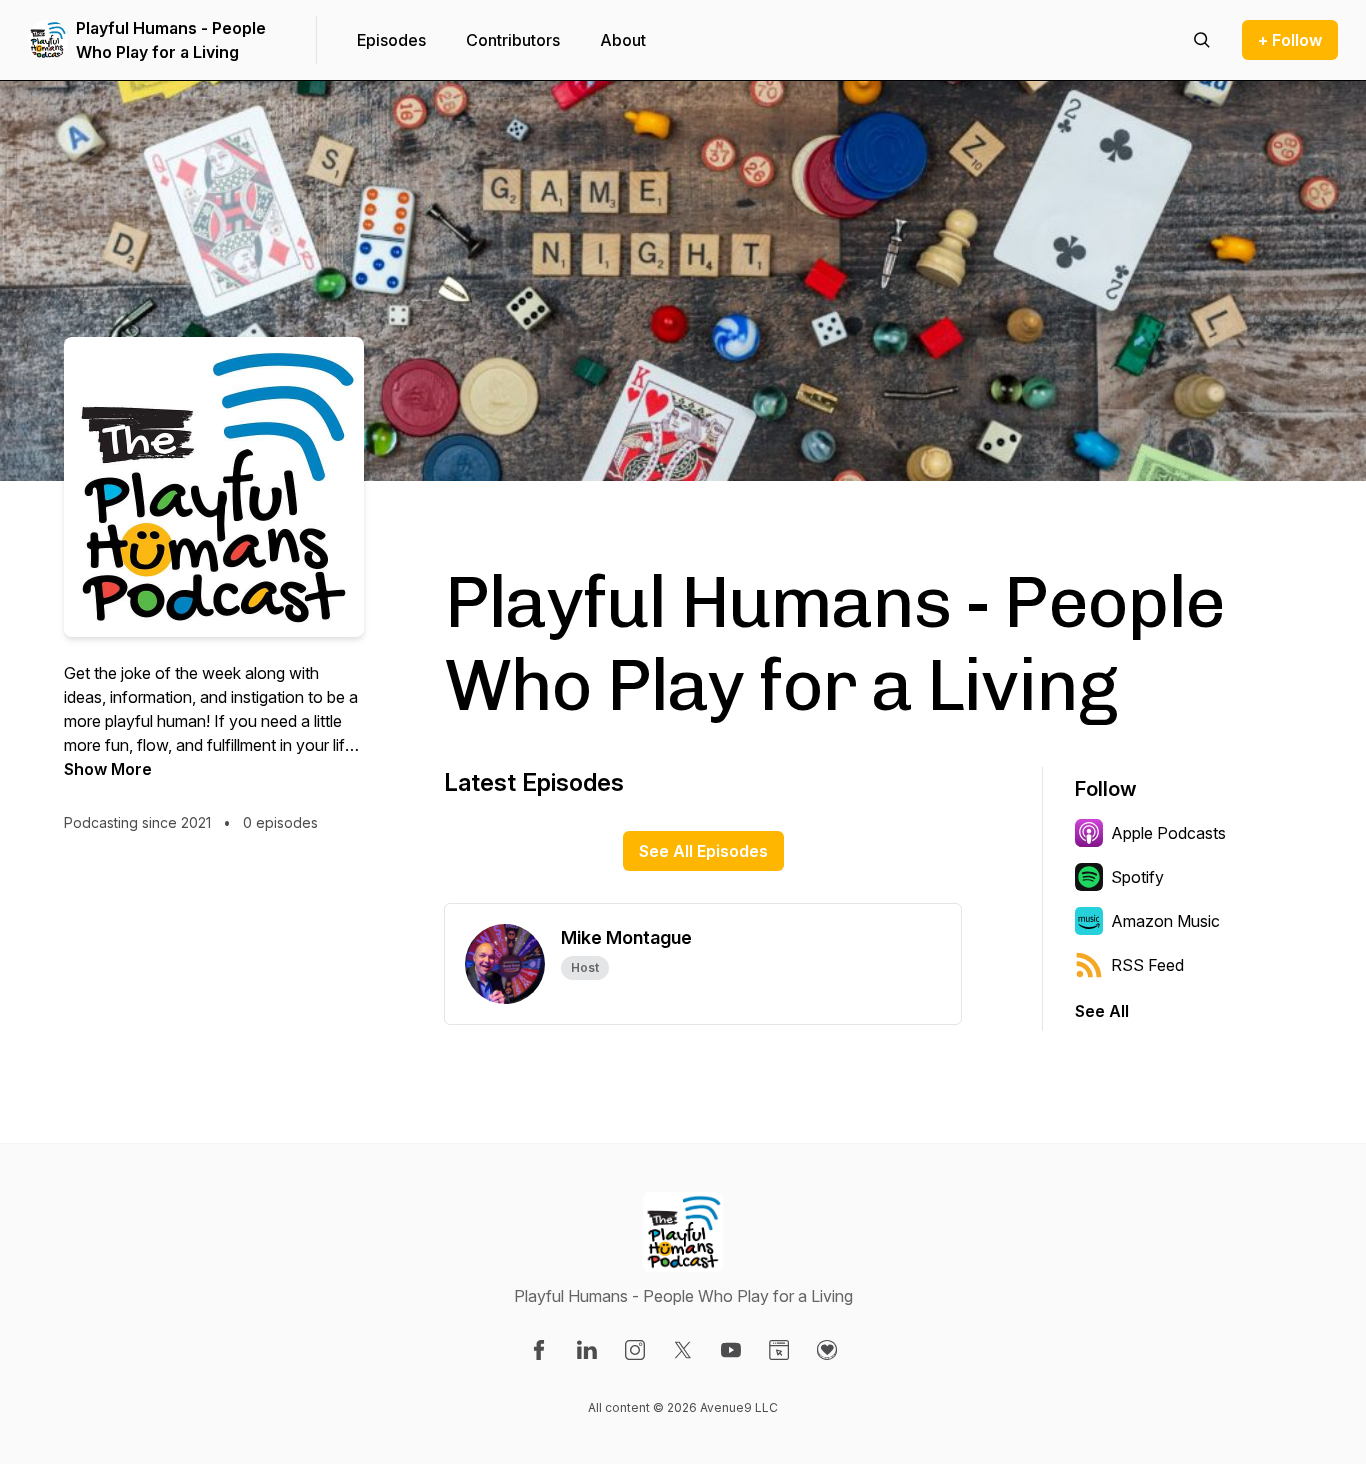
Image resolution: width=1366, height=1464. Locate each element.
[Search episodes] (1202, 40)
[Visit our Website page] (779, 1350)
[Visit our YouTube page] (731, 1350)
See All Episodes (703, 851)
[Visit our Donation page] (827, 1350)
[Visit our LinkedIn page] (587, 1350)
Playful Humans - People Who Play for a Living (171, 40)
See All (1102, 1011)
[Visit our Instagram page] (635, 1350)
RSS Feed (1147, 965)
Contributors (513, 40)
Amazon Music (1165, 921)
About (623, 40)
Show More (108, 769)
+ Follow (1290, 40)
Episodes (391, 40)
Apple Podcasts (1168, 833)
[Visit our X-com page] (683, 1350)
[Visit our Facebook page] (539, 1350)
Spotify (1137, 877)
